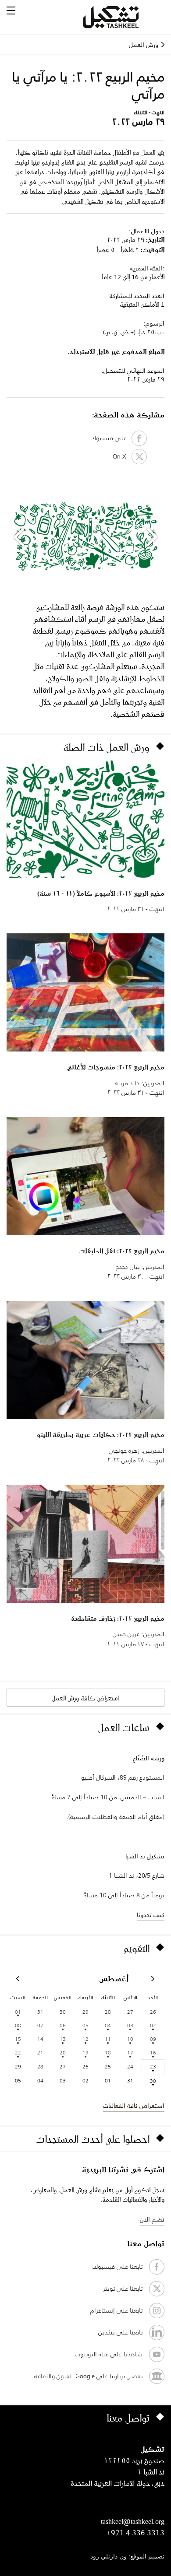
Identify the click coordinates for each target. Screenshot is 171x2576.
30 (153, 2081)
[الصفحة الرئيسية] (121, 17)
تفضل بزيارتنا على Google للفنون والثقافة (88, 2376)
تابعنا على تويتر (123, 2289)
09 (153, 2039)
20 (63, 2052)
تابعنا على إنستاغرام (116, 2310)
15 (18, 2039)
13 (63, 2039)
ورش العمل (144, 45)
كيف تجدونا (151, 1915)
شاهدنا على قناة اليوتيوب (109, 2354)
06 (63, 2025)
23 (153, 2066)
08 (18, 2025)
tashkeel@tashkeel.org (133, 2521)
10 (130, 2039)
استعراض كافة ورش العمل (85, 1698)
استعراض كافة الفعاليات (134, 2106)
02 (153, 2025)
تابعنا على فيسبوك (118, 2267)
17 (130, 2052)
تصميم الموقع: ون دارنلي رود (127, 2557)
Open (11, 11)
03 (130, 2025)
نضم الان (152, 2219)
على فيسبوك (111, 438)
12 (85, 2039)
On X (122, 456)
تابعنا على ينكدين (120, 2332)
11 (108, 2039)
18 (108, 2052)
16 (153, 2052)
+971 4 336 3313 (135, 2533)
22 (18, 2052)
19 (85, 2052)
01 (18, 2012)
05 (85, 2025)
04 (108, 2025)
